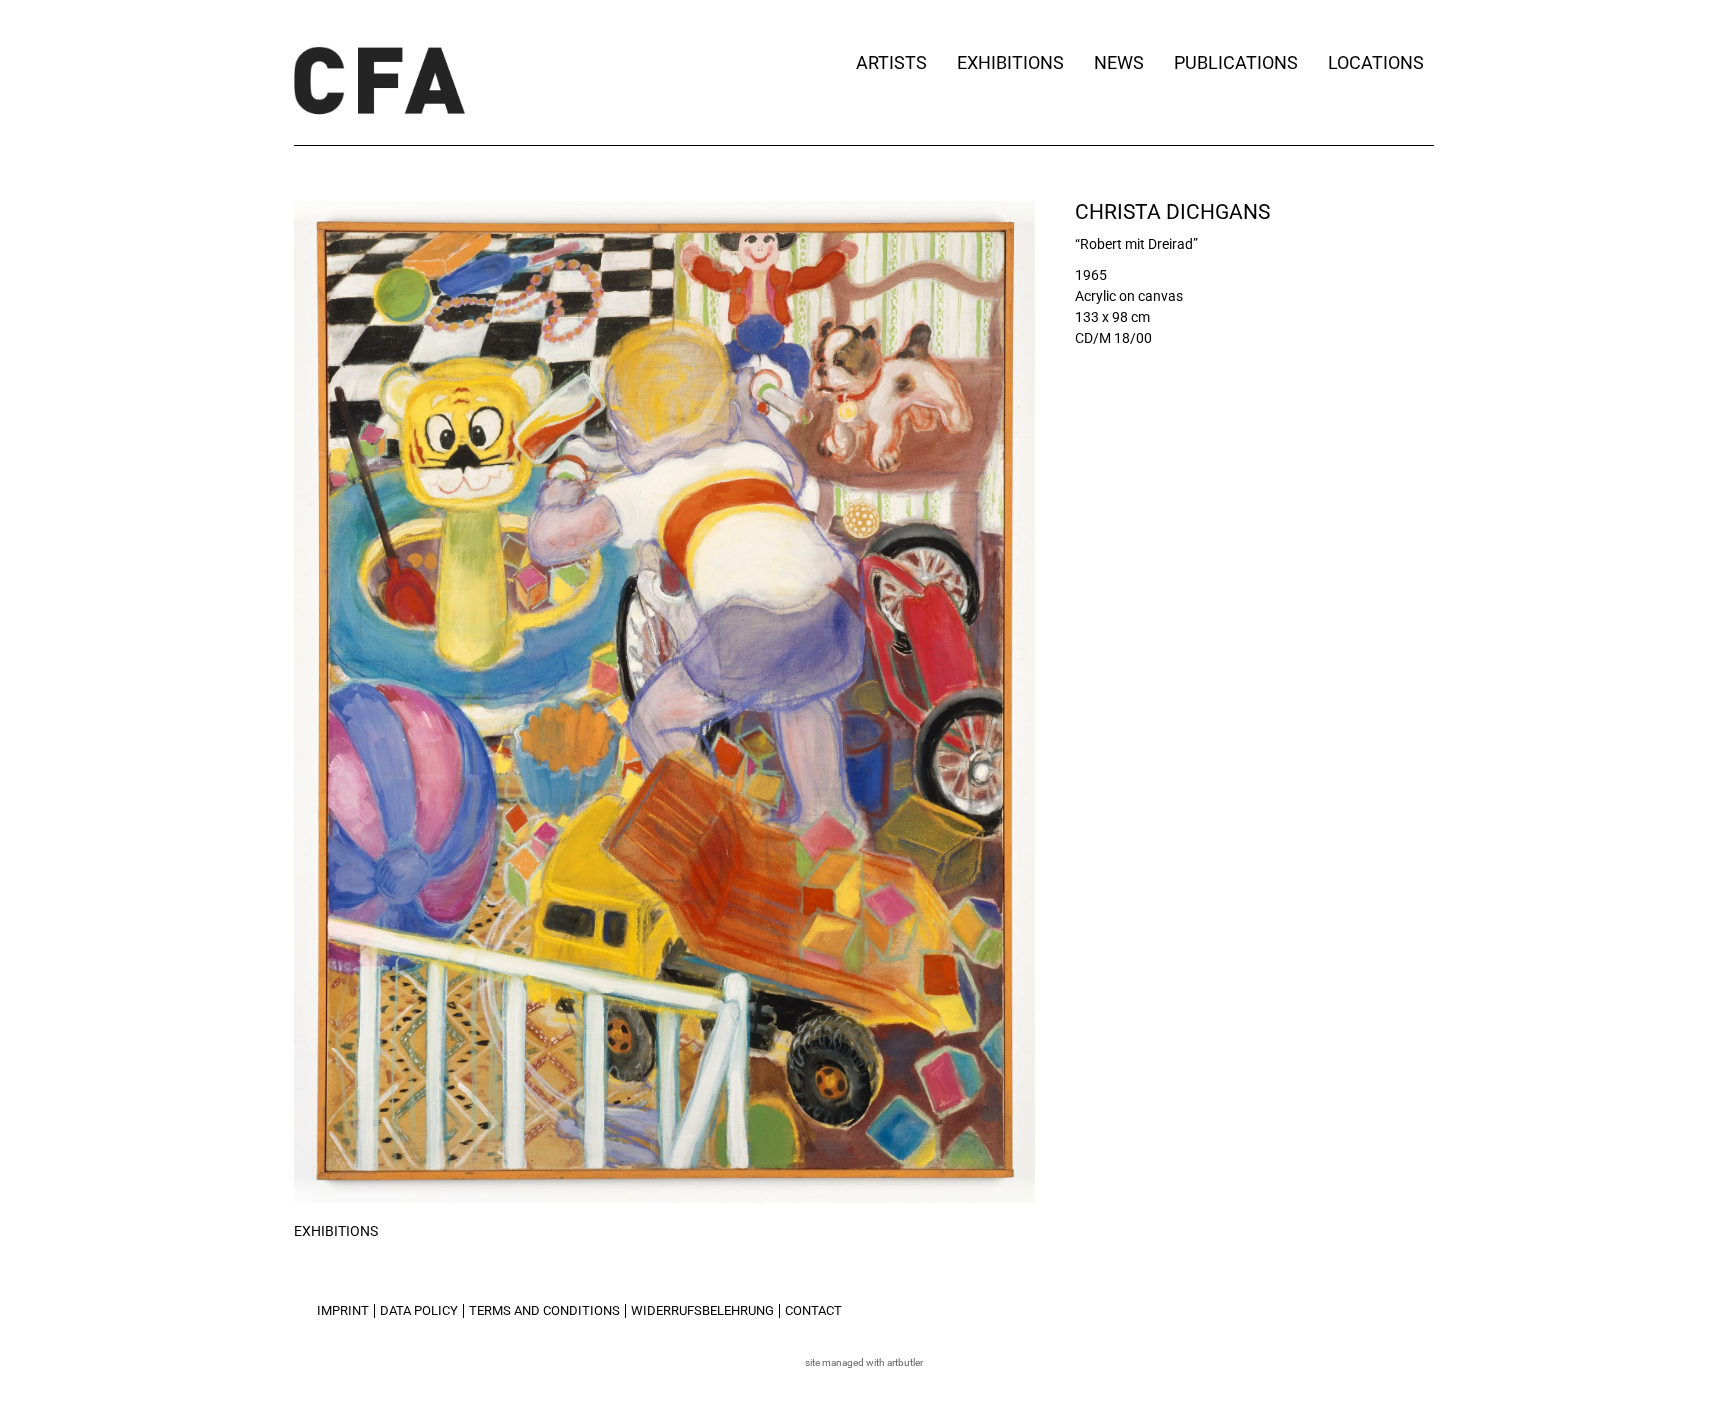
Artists (891, 62)
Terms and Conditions (544, 1310)
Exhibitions (1010, 62)
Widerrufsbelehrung (702, 1310)
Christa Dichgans (1172, 212)
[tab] (336, 1232)
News (1119, 62)
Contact (813, 1310)
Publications (1236, 62)
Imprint (343, 1310)
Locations (1376, 62)
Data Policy (419, 1310)
